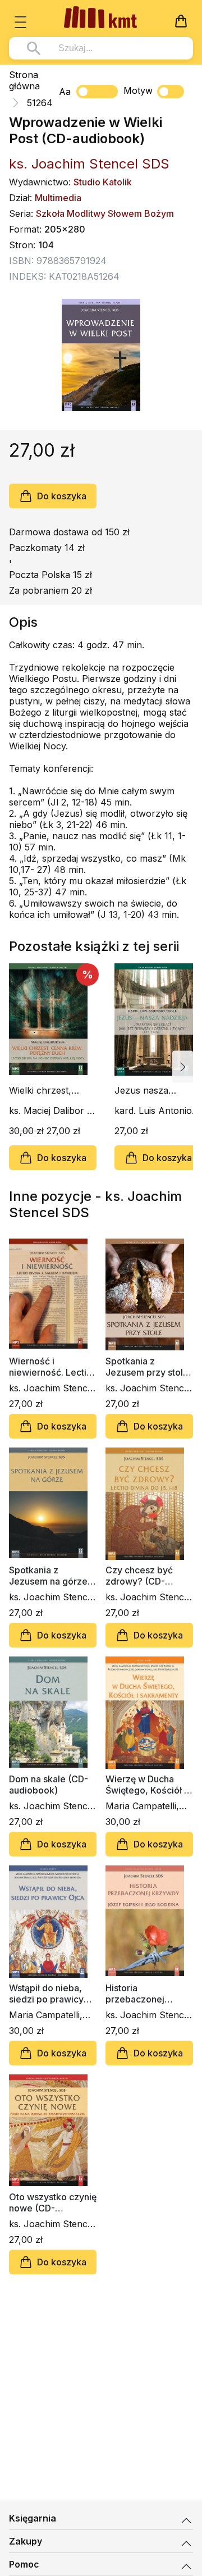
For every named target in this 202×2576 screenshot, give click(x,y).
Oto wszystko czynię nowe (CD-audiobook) (53, 2202)
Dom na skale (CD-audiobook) (49, 1785)
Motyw (138, 90)
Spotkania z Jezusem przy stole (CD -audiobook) (147, 1367)
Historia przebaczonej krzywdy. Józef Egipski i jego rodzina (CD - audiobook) (138, 1994)
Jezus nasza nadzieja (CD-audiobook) (143, 1090)
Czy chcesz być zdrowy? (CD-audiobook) (139, 1576)
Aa (65, 92)
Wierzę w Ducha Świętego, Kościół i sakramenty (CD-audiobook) (146, 1785)
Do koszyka (62, 496)
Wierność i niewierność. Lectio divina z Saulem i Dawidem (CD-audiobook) (50, 1367)
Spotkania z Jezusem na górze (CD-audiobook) (48, 1576)
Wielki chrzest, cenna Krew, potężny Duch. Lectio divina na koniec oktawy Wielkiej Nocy (42, 1090)
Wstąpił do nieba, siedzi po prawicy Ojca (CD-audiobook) (46, 1994)
